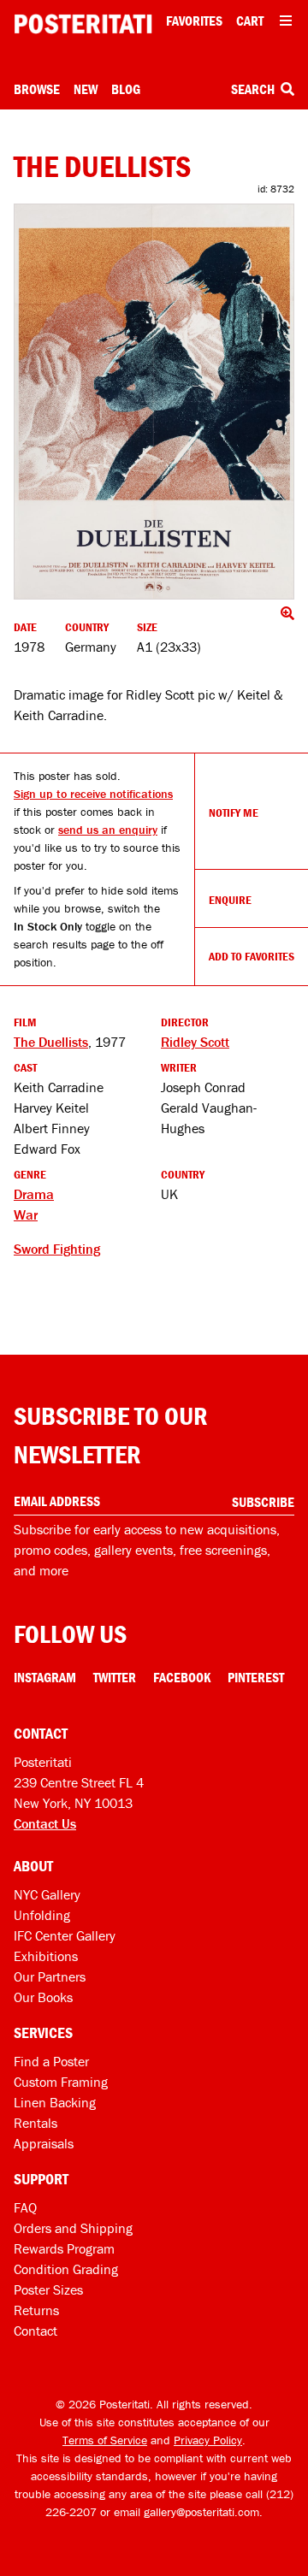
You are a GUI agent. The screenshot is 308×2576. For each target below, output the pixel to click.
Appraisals (44, 2143)
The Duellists (51, 1042)
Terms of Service (105, 2440)
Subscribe (263, 1502)
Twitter (115, 1677)
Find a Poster (51, 2061)
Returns (36, 2310)
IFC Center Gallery (65, 1935)
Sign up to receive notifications (93, 794)
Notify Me (234, 812)
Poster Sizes (48, 2289)
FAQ (25, 2207)
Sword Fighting (57, 1249)
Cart (250, 21)
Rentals (36, 2123)
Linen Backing (55, 2102)
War (26, 1214)
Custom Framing (61, 2082)
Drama (34, 1194)
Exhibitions (46, 1956)
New (86, 89)
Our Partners (50, 1976)
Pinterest (256, 1677)
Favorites (194, 21)
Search (254, 89)
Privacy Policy (208, 2440)
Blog (126, 89)
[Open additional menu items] (286, 21)
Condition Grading (66, 2269)
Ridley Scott (195, 1042)
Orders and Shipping (73, 2228)
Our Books (43, 1997)
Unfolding (42, 1915)
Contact (36, 2331)
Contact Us (45, 1823)
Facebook (182, 1677)
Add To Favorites (252, 956)
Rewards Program (64, 2248)
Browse (37, 89)
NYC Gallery (47, 1894)
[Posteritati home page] (83, 24)
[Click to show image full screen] (154, 402)
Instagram (45, 1677)
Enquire (230, 900)
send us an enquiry (108, 830)
